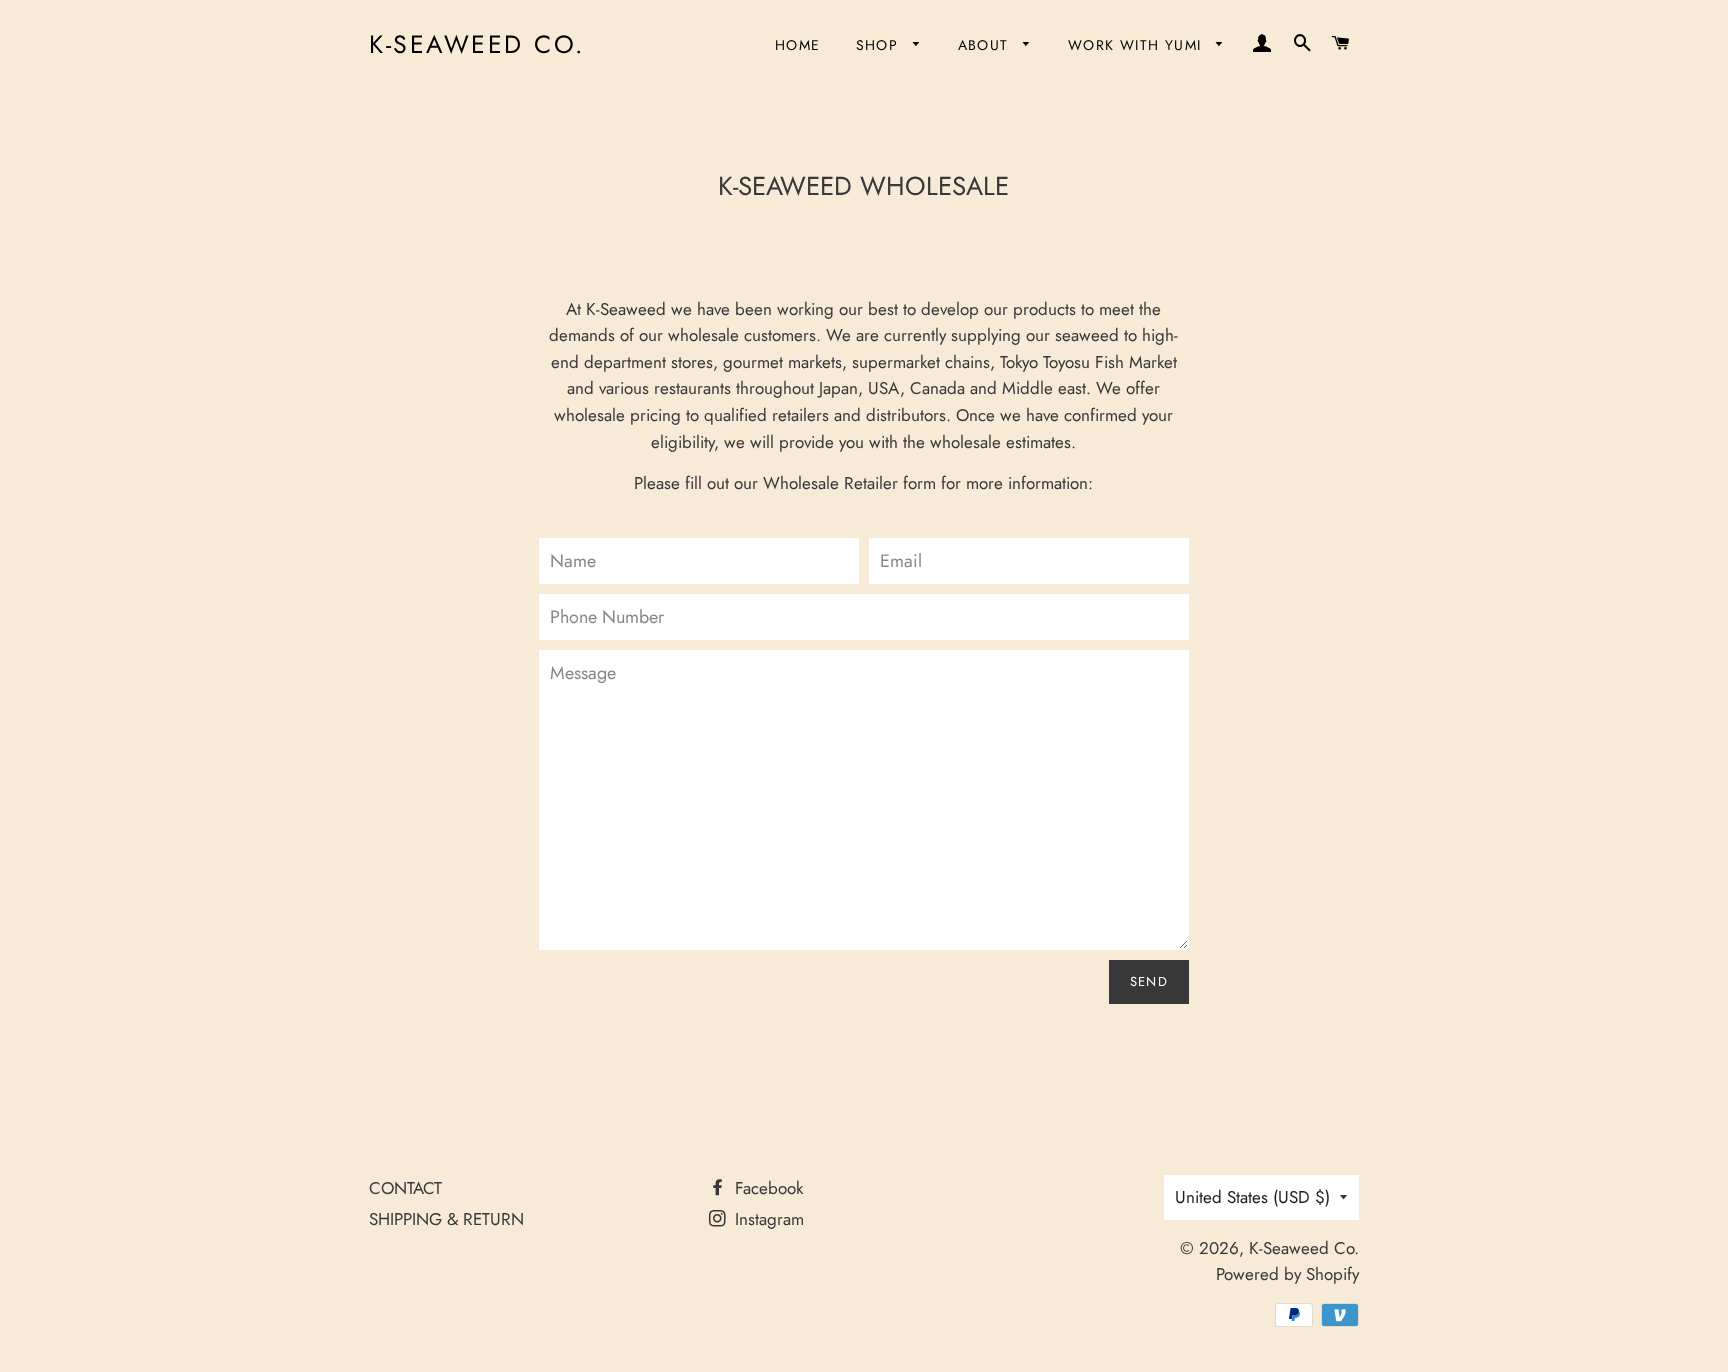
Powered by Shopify (1287, 1274)
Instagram (767, 1219)
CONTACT (405, 1188)
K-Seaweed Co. (477, 44)
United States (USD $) (1252, 1197)
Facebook (766, 1188)
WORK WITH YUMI (1137, 45)
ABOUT (986, 45)
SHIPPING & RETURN (446, 1219)
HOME (798, 45)
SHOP (880, 45)
